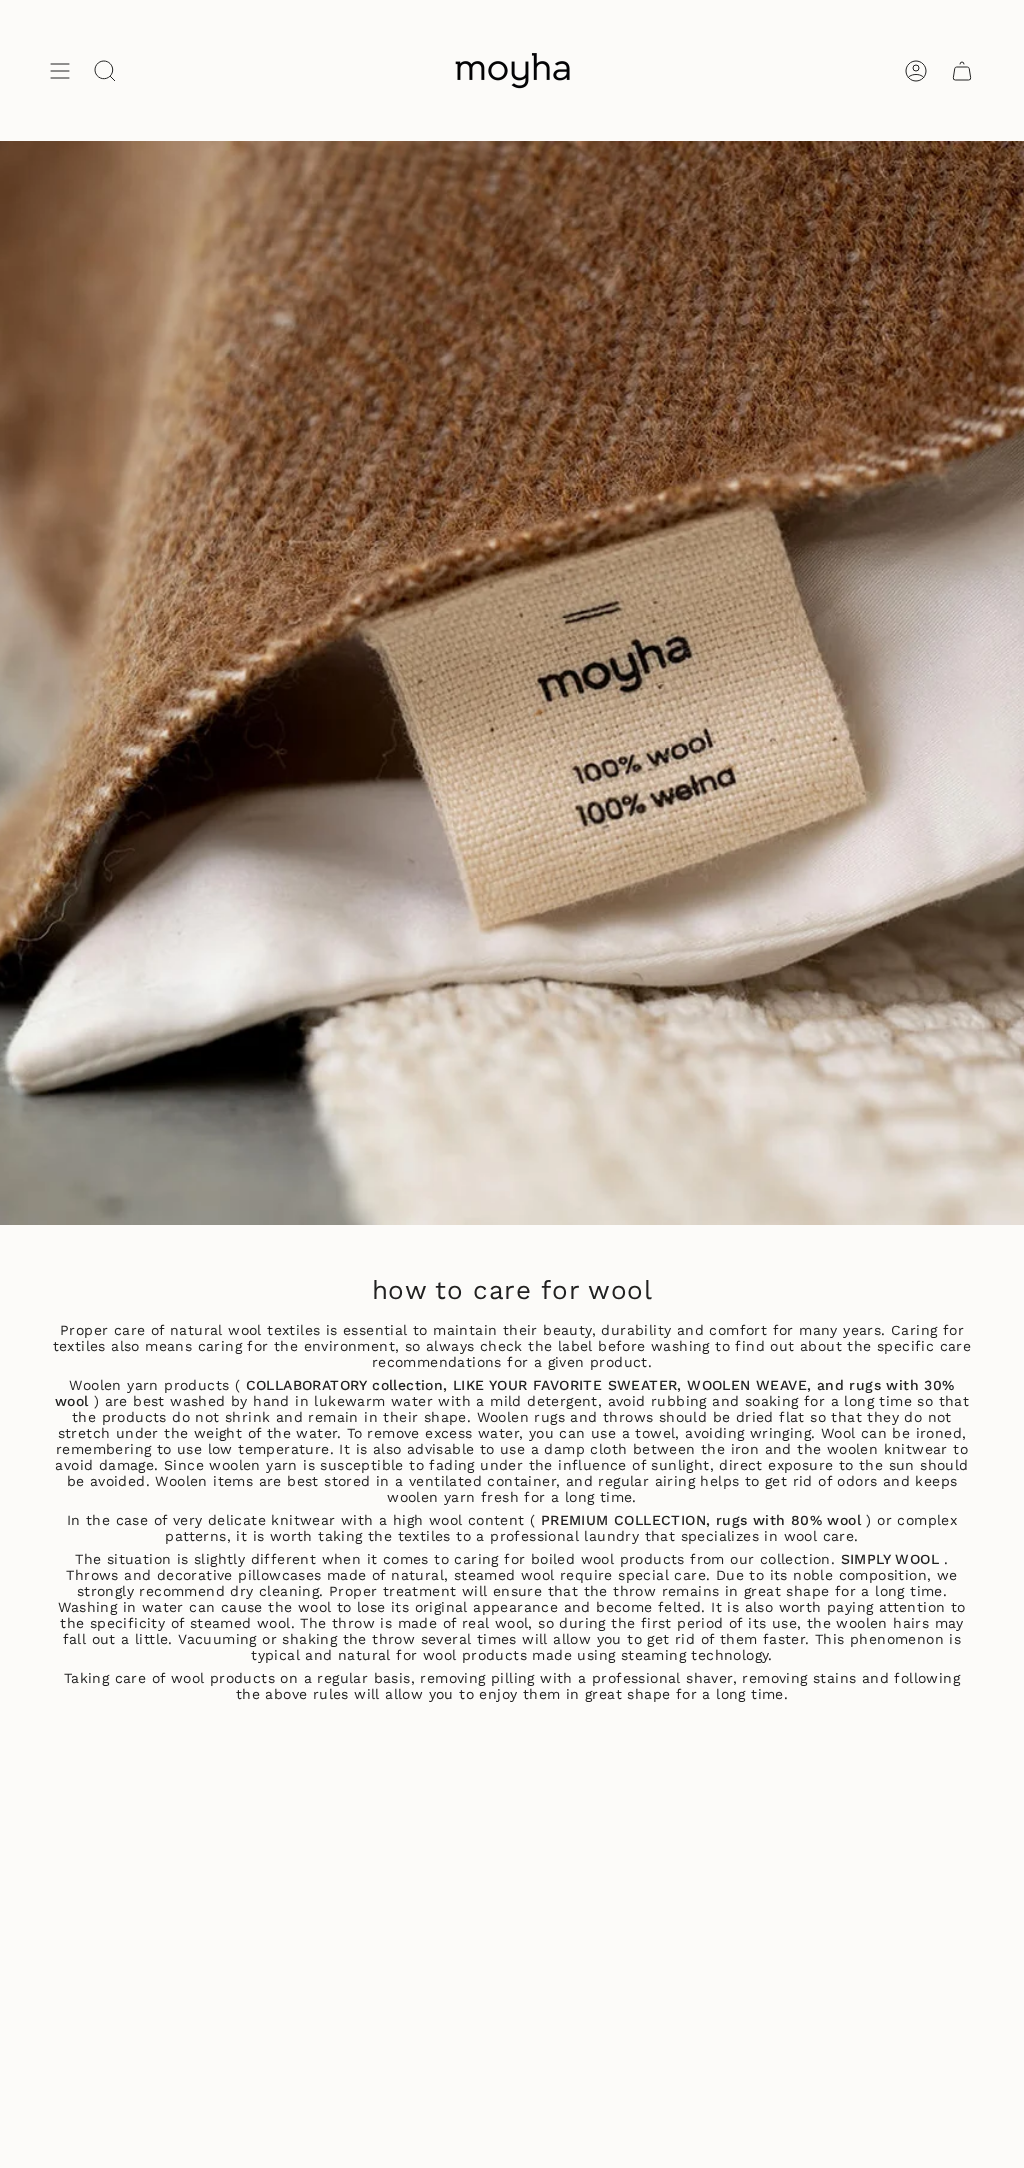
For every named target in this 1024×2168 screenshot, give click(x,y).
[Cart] (962, 70)
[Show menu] (60, 70)
